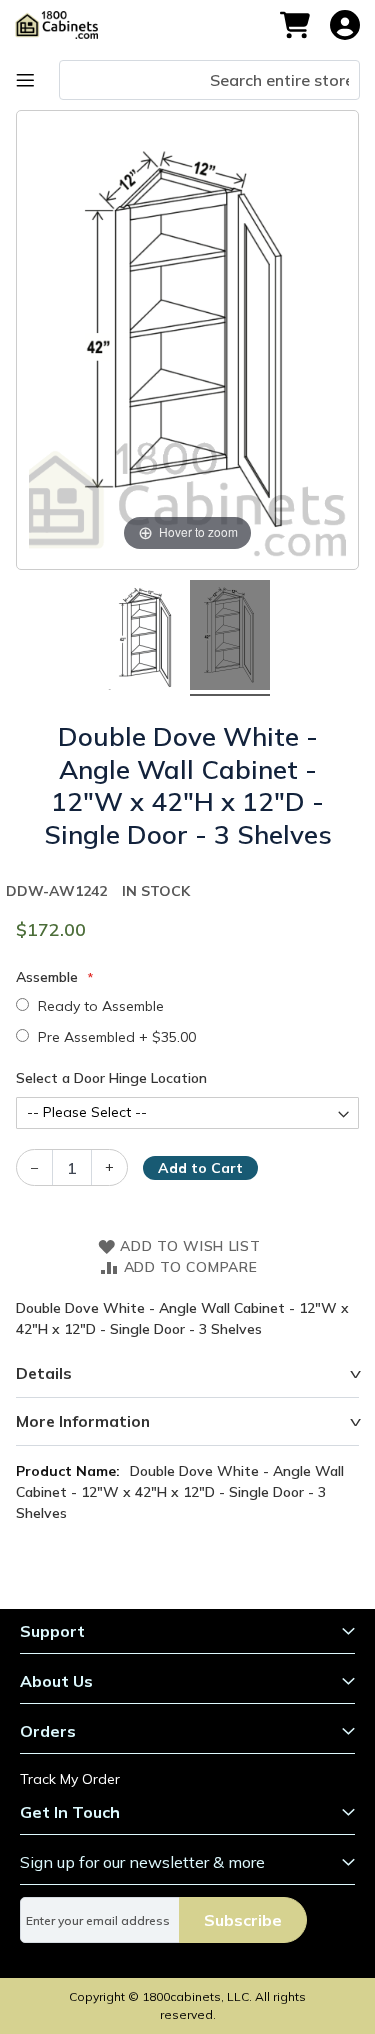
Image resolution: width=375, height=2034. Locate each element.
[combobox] (209, 80)
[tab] (187, 1374)
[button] (345, 25)
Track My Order (70, 1779)
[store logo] (67, 25)
